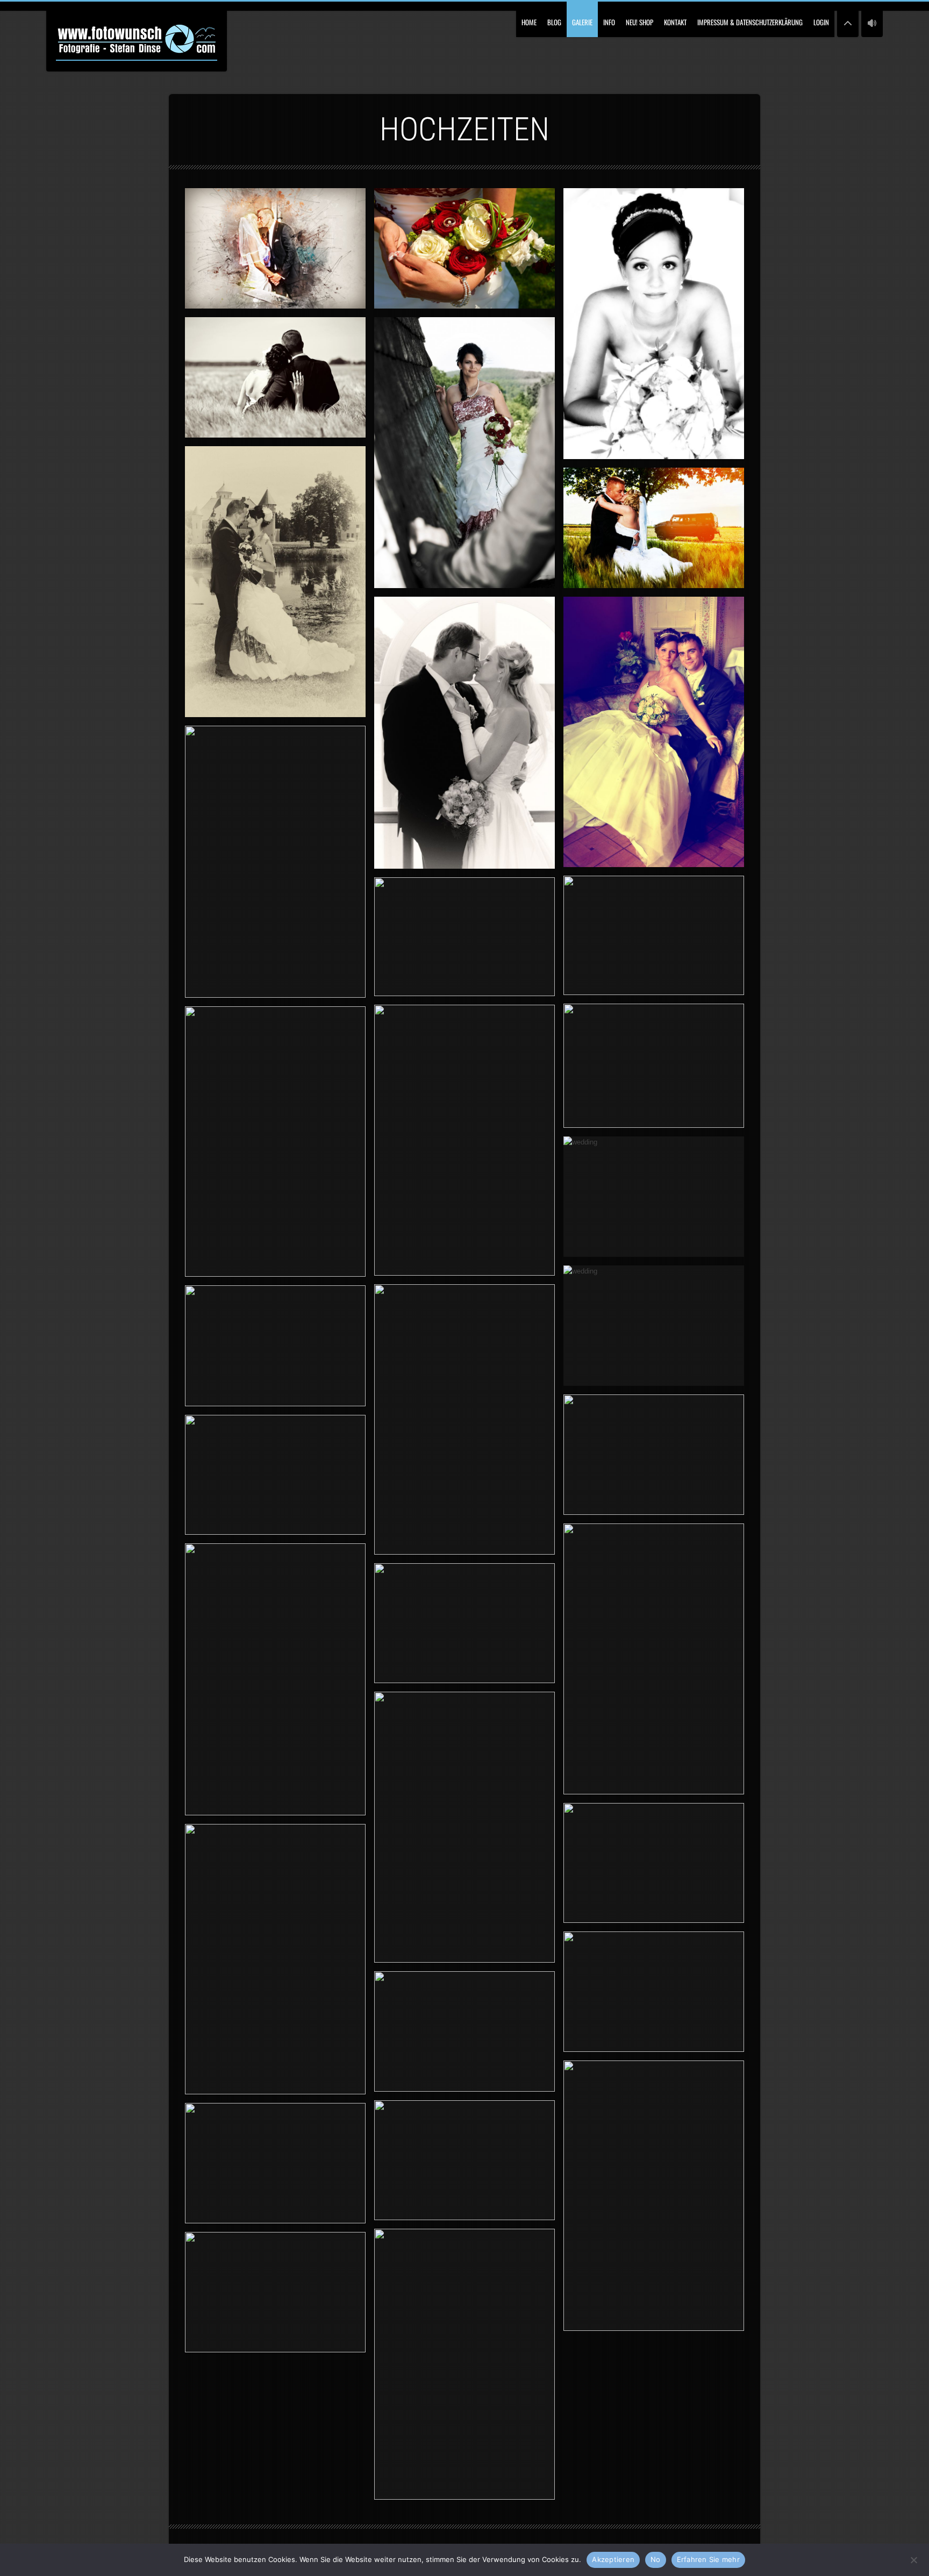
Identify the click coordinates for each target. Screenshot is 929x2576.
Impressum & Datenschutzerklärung (750, 22)
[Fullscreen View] (848, 19)
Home (529, 22)
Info (609, 22)
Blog (554, 22)
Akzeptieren (613, 2559)
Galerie (582, 22)
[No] (913, 2559)
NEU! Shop (639, 22)
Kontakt (675, 22)
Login (821, 22)
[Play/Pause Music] (872, 19)
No (656, 2559)
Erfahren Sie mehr (708, 2559)
